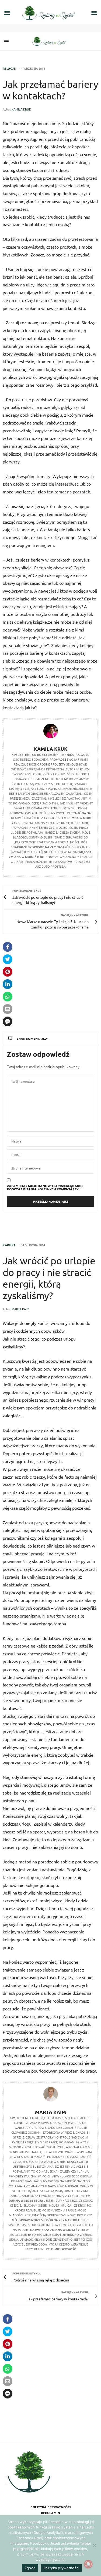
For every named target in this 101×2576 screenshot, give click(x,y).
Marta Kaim (20, 1309)
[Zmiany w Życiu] (51, 41)
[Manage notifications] (88, 2564)
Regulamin (50, 2513)
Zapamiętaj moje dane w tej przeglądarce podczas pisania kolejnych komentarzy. (45, 1187)
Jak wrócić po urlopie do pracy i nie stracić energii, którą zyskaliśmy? (49, 1278)
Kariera (9, 1245)
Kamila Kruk (21, 109)
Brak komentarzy (32, 1038)
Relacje (9, 69)
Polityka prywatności (51, 2507)
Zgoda (30, 2568)
